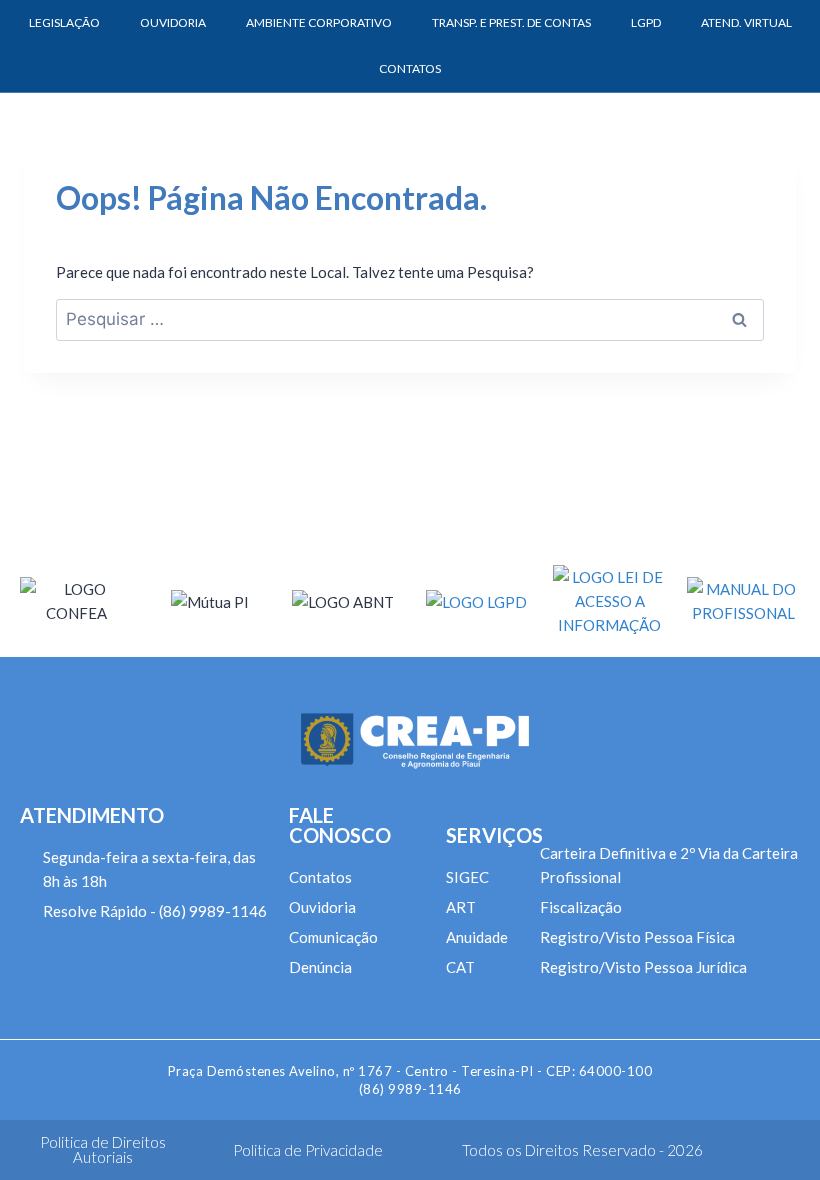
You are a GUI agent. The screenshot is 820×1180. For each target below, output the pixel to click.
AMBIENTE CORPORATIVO (319, 22)
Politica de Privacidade (308, 1150)
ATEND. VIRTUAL (746, 22)
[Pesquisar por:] (410, 319)
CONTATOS (410, 68)
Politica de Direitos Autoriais (103, 1149)
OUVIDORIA (173, 22)
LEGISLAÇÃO (64, 22)
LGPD (646, 22)
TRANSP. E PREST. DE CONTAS (511, 22)
